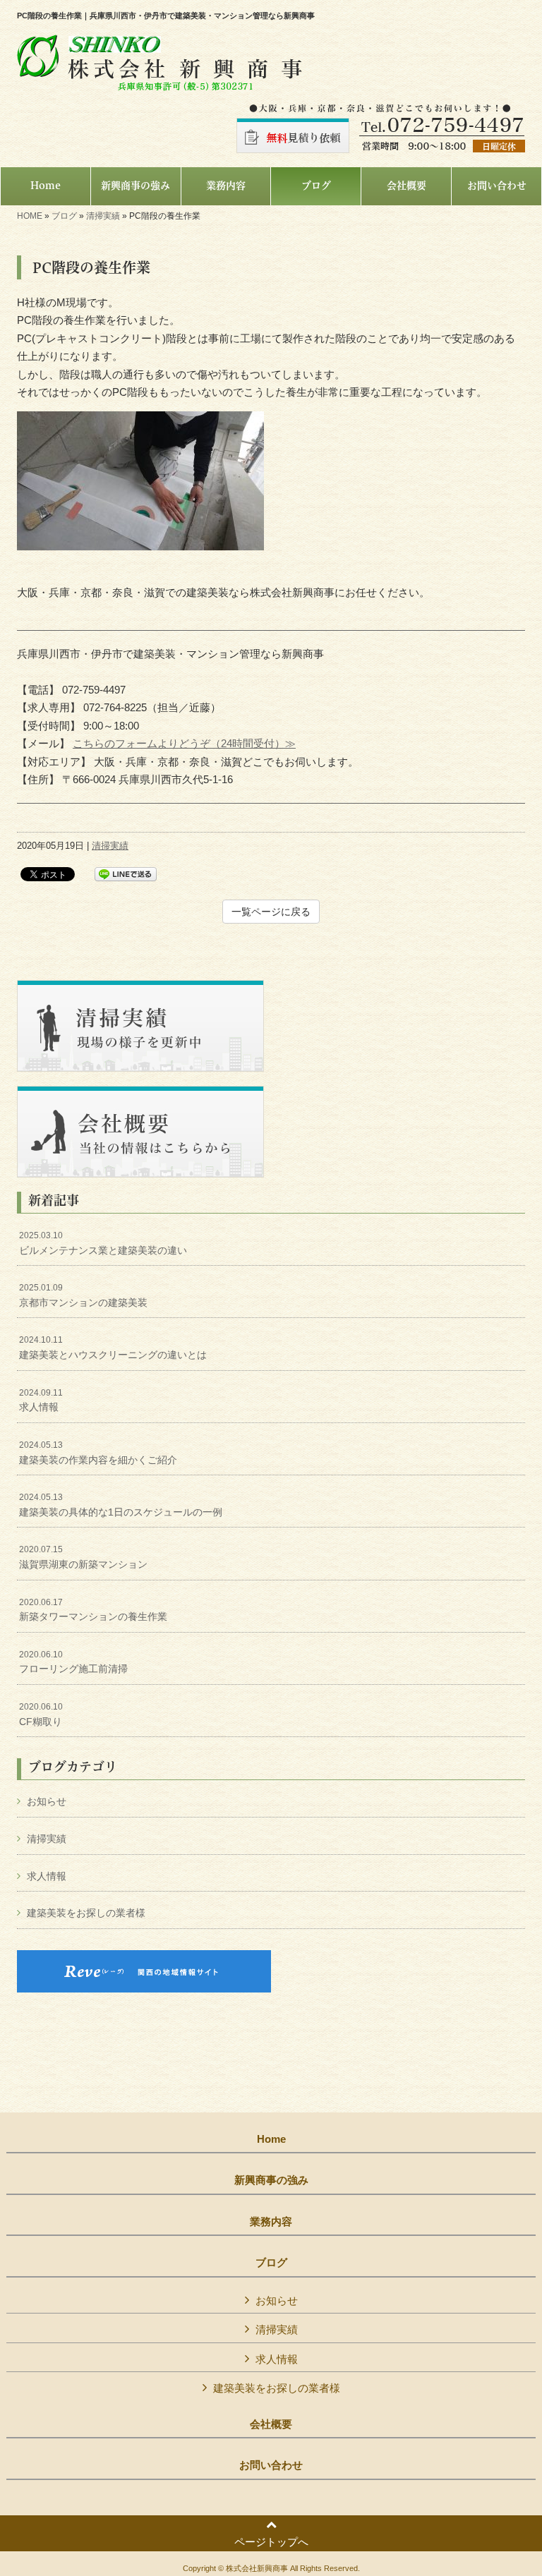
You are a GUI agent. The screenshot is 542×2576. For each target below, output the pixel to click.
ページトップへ (271, 2542)
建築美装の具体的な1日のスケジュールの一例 (121, 1505)
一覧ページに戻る (271, 912)
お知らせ (47, 1801)
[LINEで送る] (126, 873)
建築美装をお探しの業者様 (86, 1913)
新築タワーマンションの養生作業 (93, 1610)
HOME (30, 216)
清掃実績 (103, 216)
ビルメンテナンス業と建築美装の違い (103, 1243)
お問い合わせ (271, 2465)
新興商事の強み (271, 2180)
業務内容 (271, 2222)
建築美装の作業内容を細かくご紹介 (98, 1453)
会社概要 (271, 2424)
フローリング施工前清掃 (73, 1662)
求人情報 (41, 1401)
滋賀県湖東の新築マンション (83, 1557)
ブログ (64, 216)
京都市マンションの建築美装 (83, 1295)
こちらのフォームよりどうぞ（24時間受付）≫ (184, 743)
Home (271, 2139)
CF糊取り (41, 1715)
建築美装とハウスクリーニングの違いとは (113, 1348)
